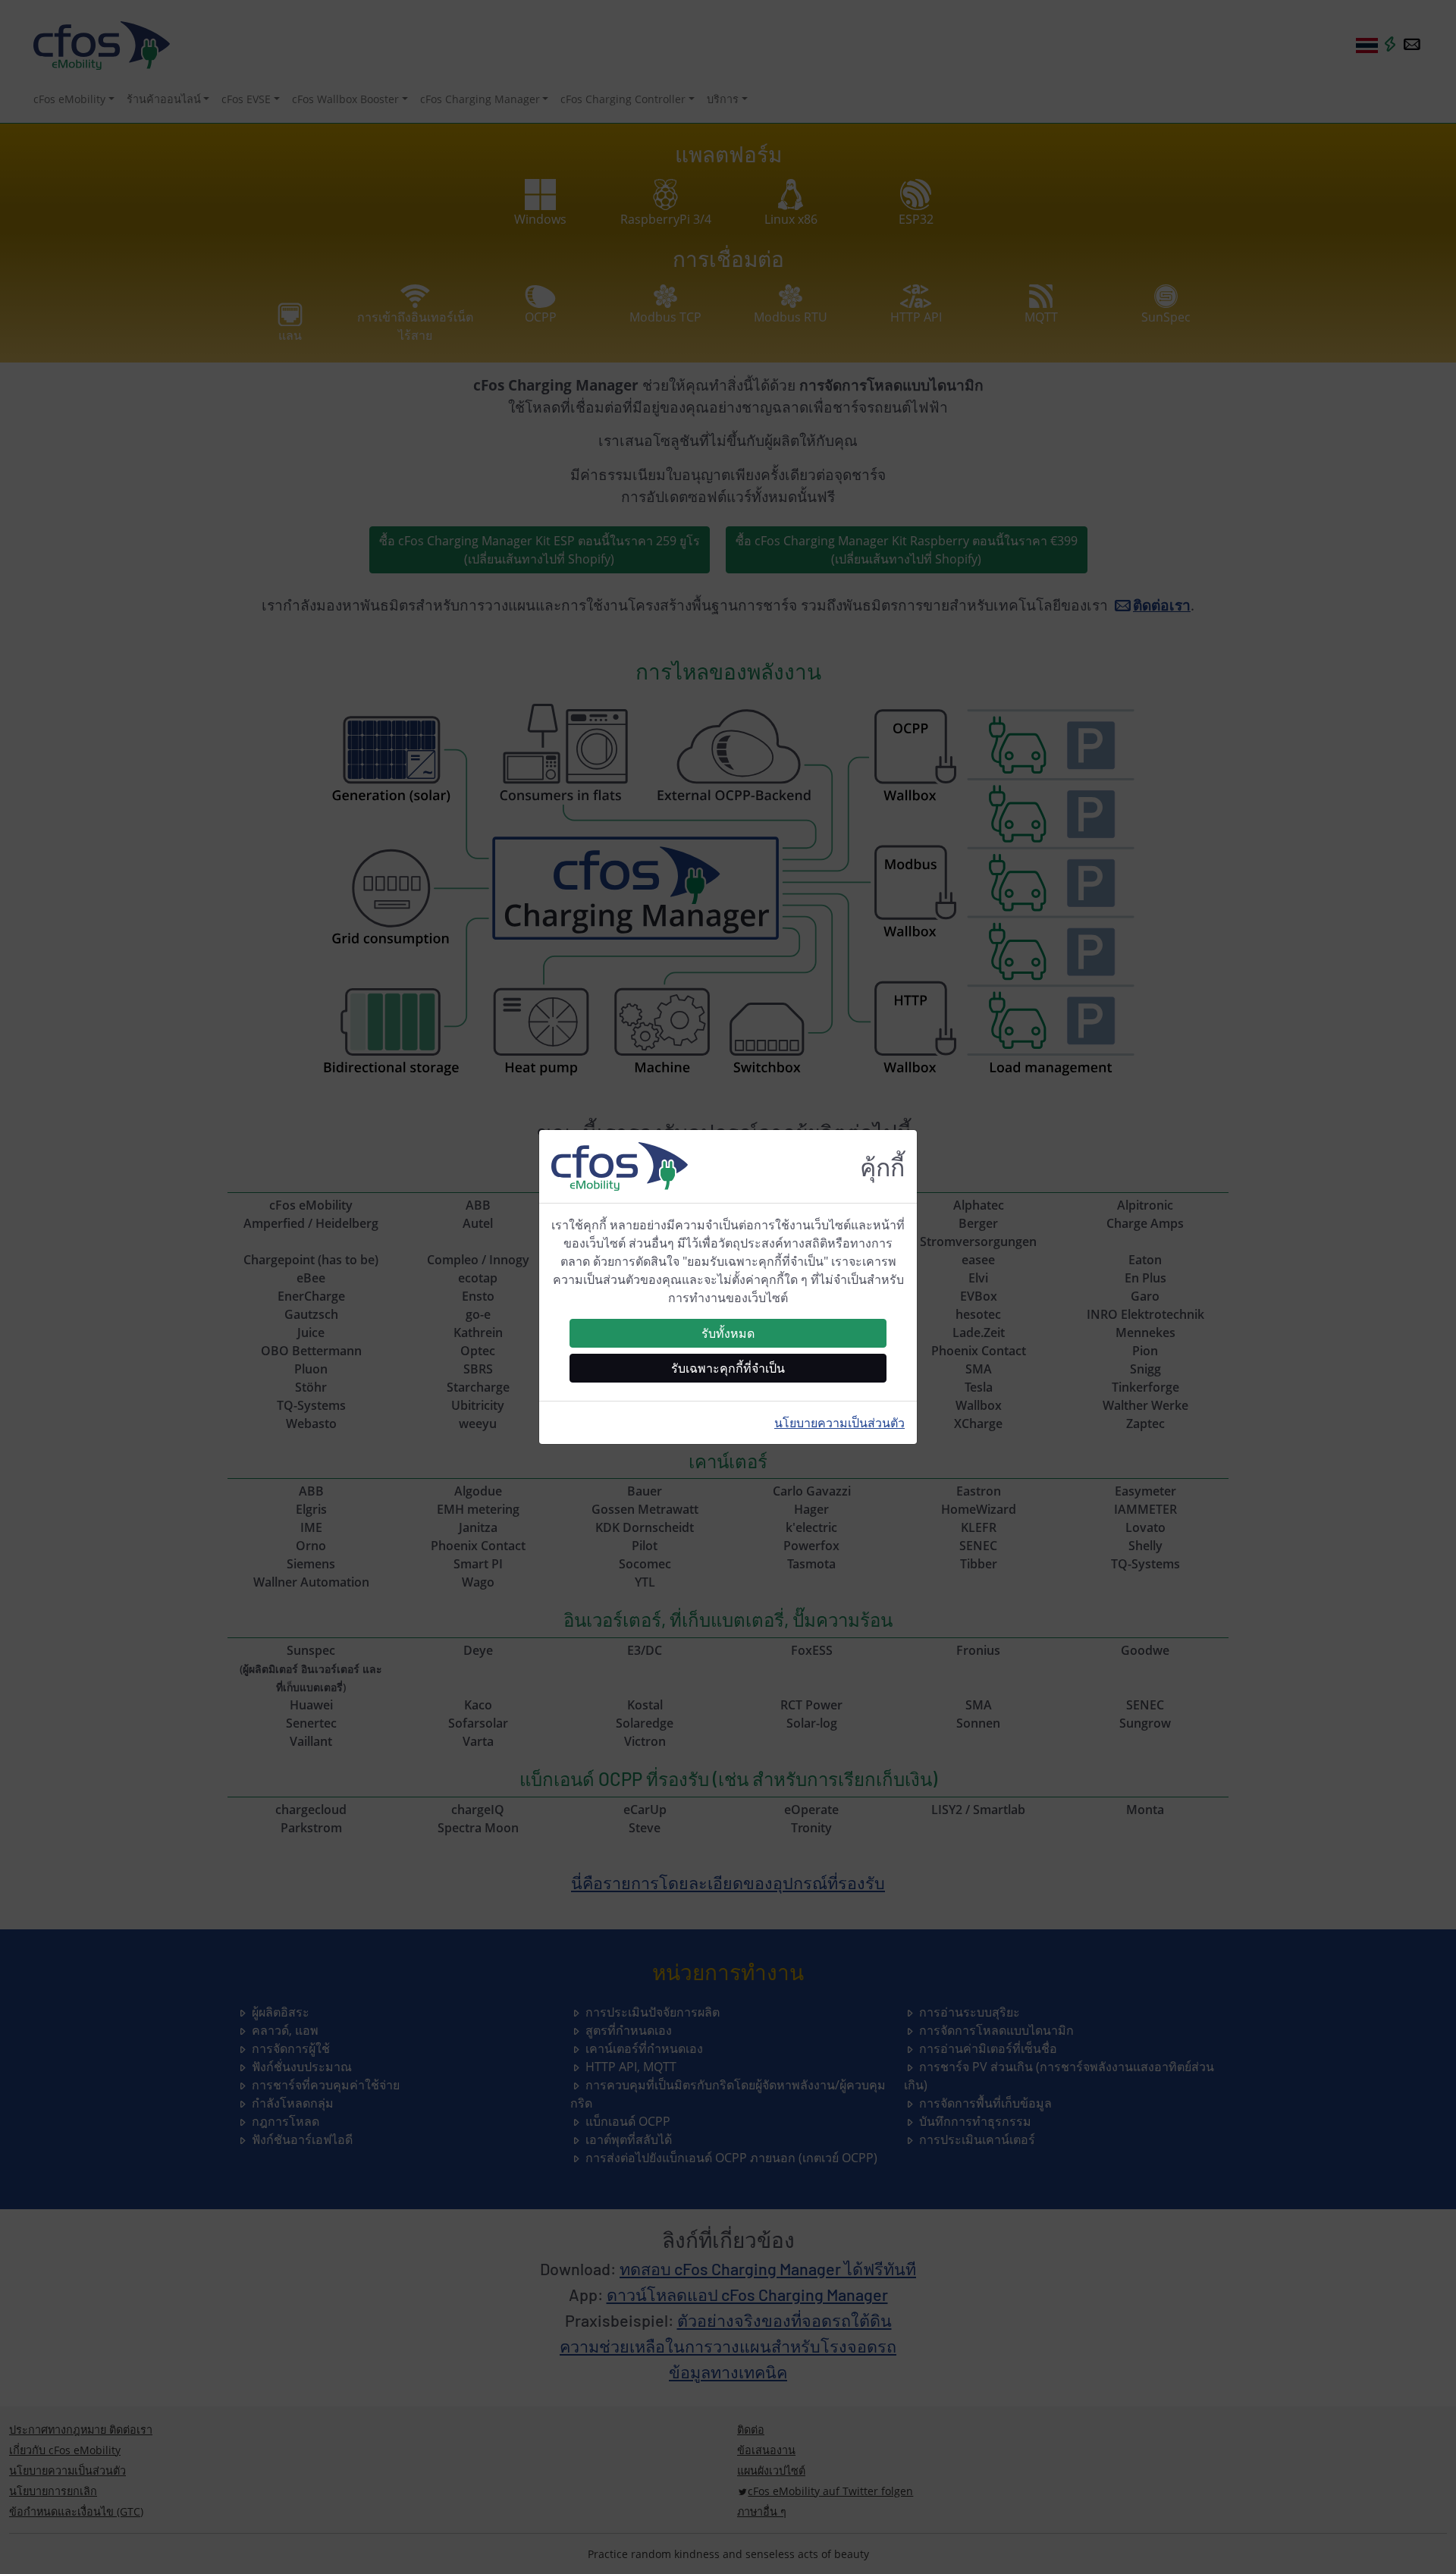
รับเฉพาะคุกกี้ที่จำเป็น (728, 1368)
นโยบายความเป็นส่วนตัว (839, 1423)
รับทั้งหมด (728, 1333)
